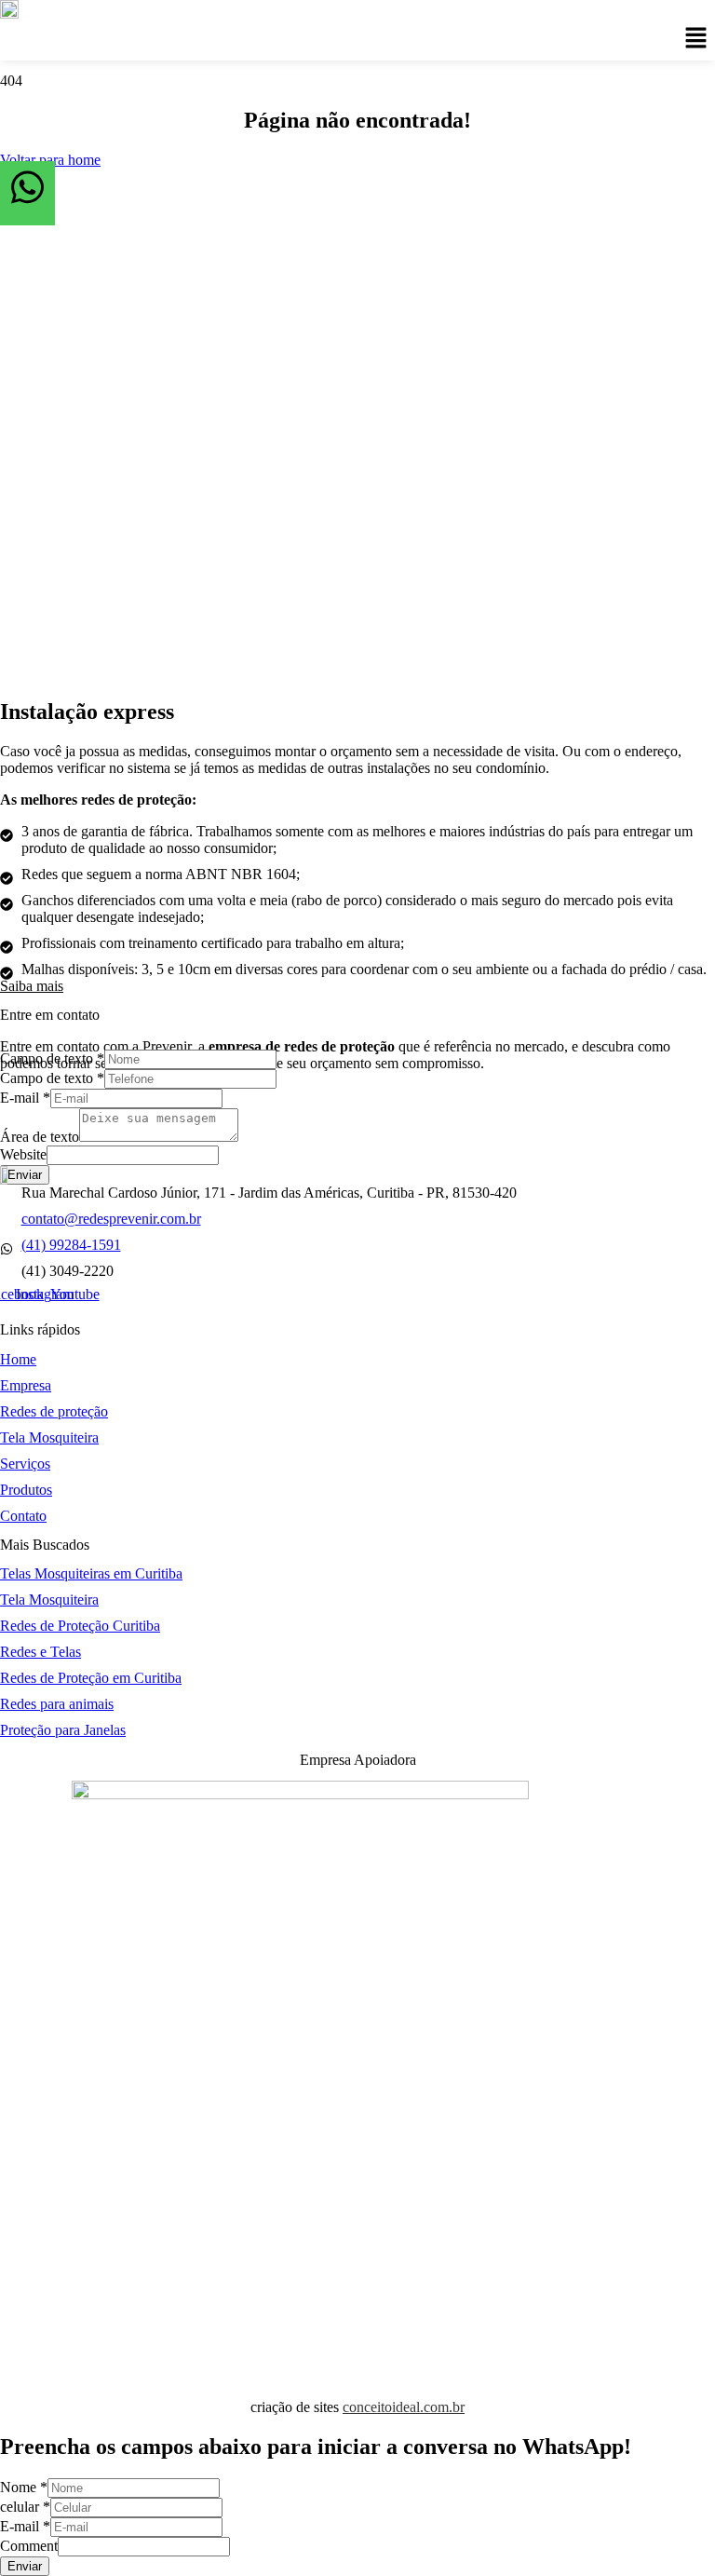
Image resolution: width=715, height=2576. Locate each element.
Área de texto (40, 1137)
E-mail (25, 1098)
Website (23, 1154)
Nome (24, 2487)
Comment (29, 2546)
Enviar (25, 1175)
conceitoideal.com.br (404, 2407)
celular (25, 2507)
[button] (696, 39)
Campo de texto (52, 1058)
